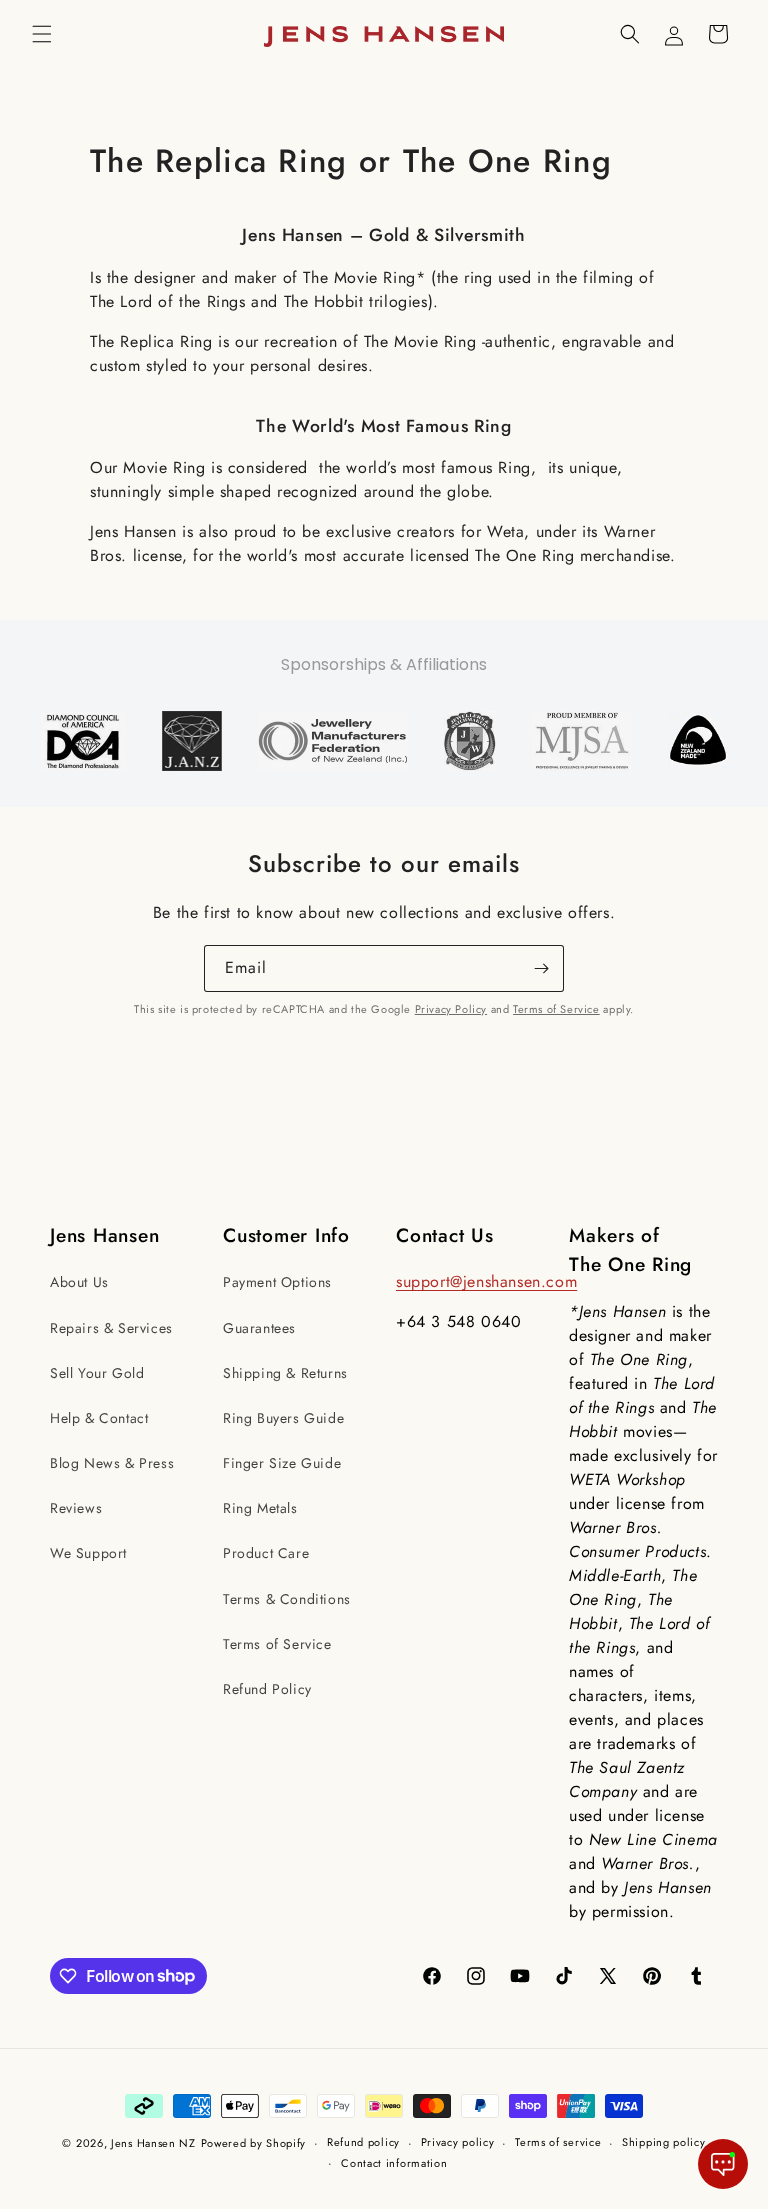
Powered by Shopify (254, 2143)
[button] (42, 34)
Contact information (394, 2163)
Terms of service (558, 2142)
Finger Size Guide (282, 1463)
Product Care (266, 1553)
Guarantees (259, 1328)
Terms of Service (556, 1009)
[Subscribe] (541, 968)
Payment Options (277, 1282)
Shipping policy (664, 2142)
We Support (88, 1553)
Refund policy (363, 2142)
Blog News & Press (112, 1463)
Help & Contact (99, 1418)
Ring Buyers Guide (283, 1418)
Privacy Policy (451, 1009)
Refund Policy (267, 1689)
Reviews (76, 1508)
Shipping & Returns (285, 1373)
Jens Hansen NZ (153, 2143)
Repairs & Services (111, 1328)
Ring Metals (260, 1508)
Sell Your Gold (97, 1373)
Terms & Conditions (287, 1599)
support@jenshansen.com (486, 1281)
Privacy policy (458, 2142)
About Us (79, 1282)
